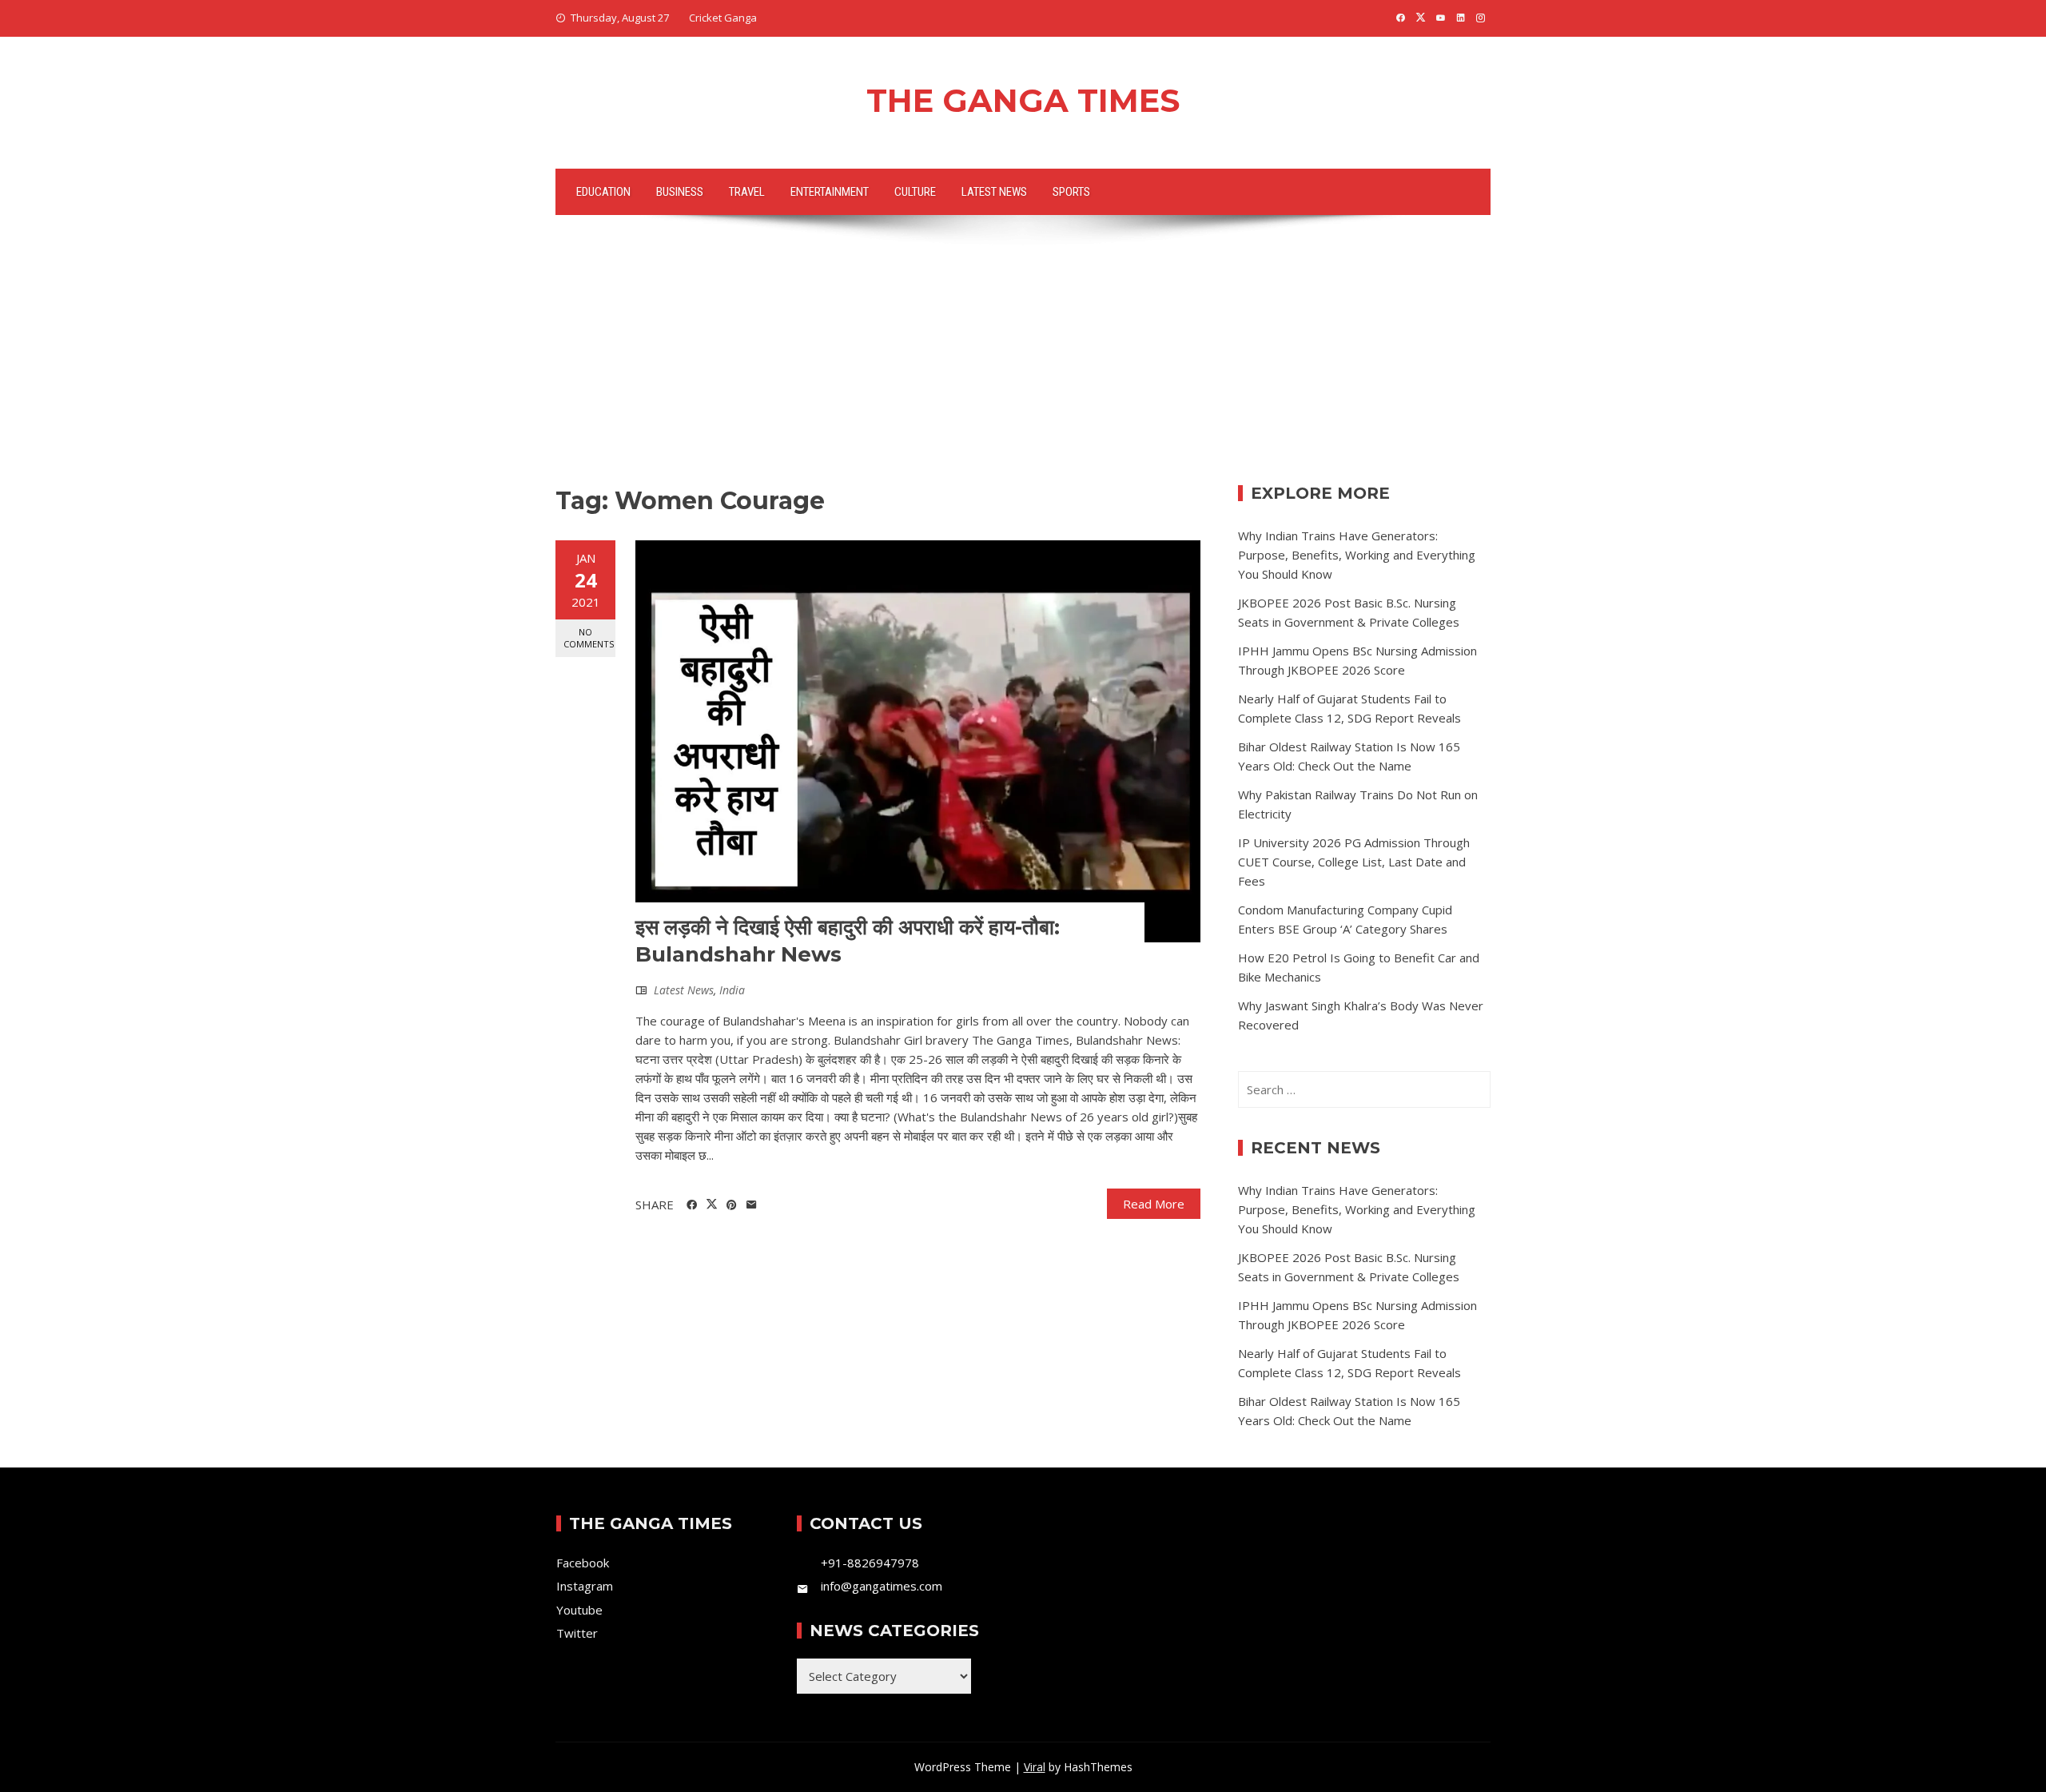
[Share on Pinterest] (732, 1205)
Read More (1154, 1204)
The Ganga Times (1023, 100)
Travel (747, 192)
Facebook (583, 1563)
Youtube (579, 1610)
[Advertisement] (1023, 365)
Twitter (577, 1633)
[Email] (752, 1205)
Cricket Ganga (723, 18)
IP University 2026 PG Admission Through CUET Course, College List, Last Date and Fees (1354, 862)
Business (680, 192)
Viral (1035, 1767)
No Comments (589, 638)
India (732, 990)
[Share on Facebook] (692, 1205)
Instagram (585, 1586)
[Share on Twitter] (712, 1205)
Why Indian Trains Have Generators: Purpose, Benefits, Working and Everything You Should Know (1357, 555)
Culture (915, 192)
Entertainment (830, 192)
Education (603, 192)
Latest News (994, 192)
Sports (1071, 192)
